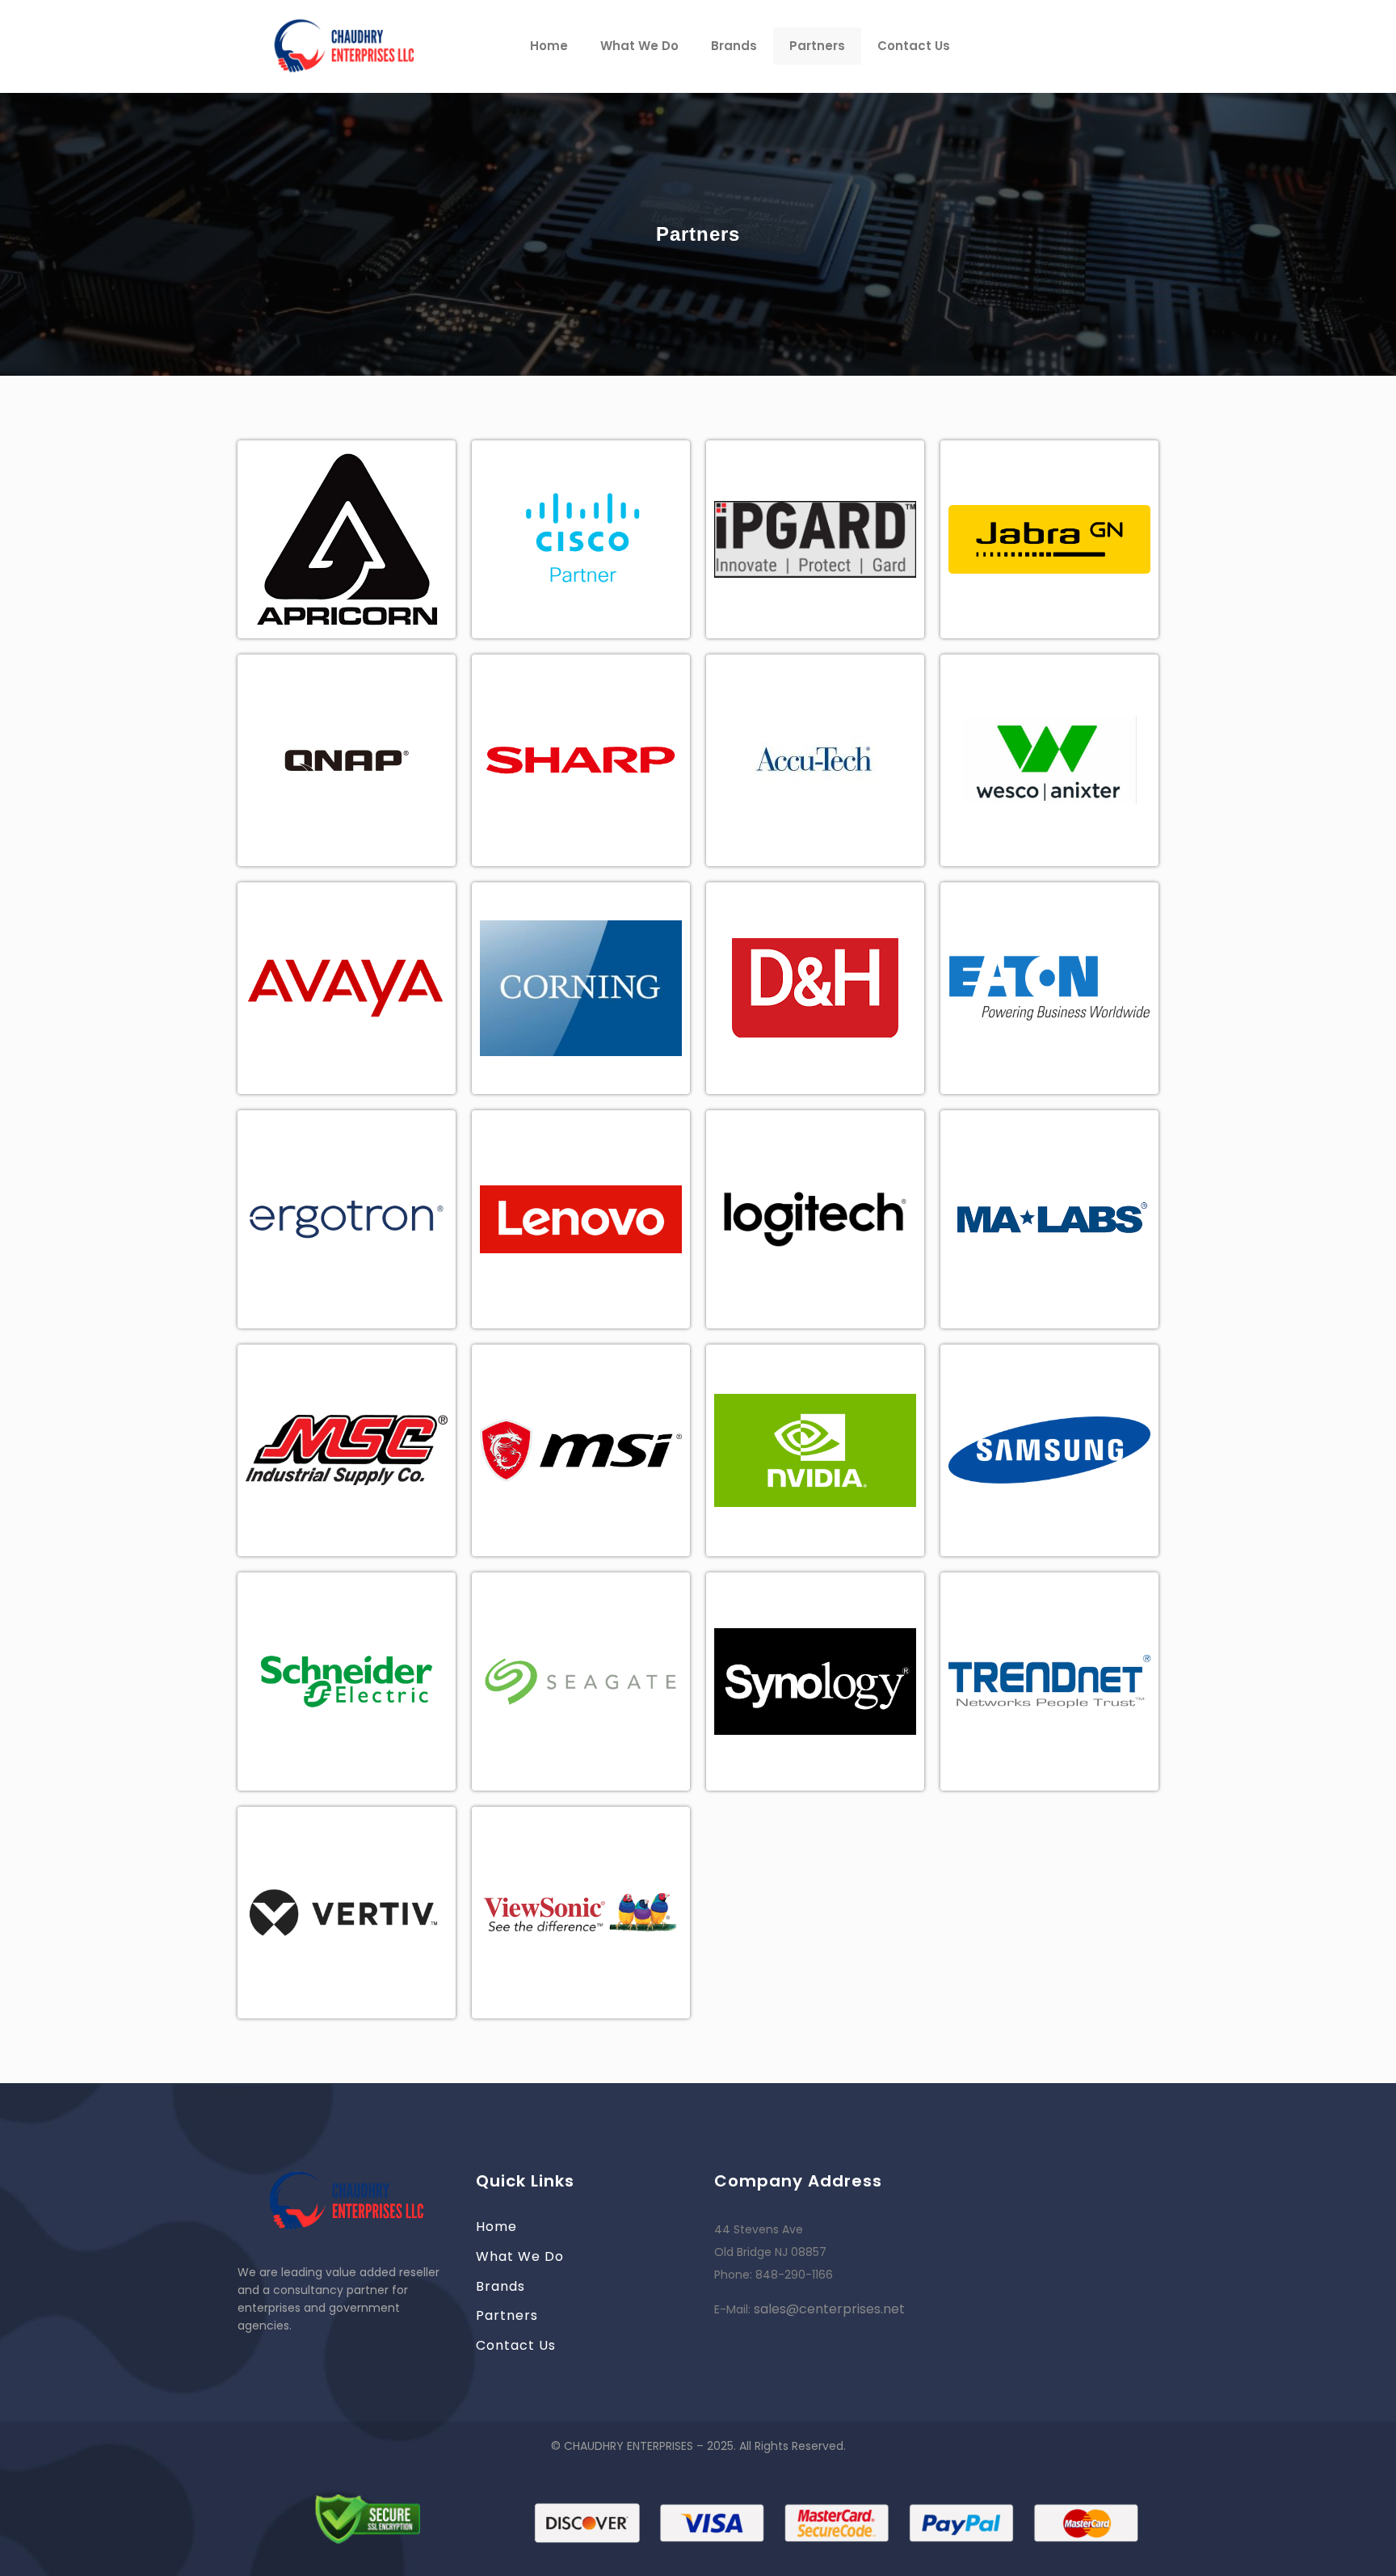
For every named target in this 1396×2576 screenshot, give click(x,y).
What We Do (639, 46)
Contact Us (914, 46)
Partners (817, 46)
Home (549, 46)
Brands (734, 46)
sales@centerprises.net (829, 2309)
